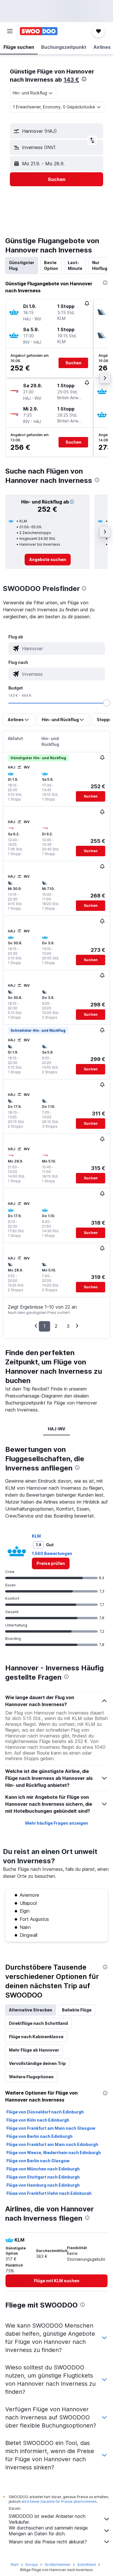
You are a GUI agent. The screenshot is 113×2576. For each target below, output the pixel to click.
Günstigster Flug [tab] (22, 265)
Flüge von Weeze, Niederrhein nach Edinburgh (54, 2153)
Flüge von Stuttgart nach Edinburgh (43, 2177)
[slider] (107, 703)
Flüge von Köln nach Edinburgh (38, 2120)
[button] (10, 31)
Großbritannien (58, 2565)
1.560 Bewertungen (52, 1553)
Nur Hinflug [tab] (100, 265)
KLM (36, 1536)
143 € (71, 80)
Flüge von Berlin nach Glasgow (38, 2161)
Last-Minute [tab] (75, 265)
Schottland (86, 2565)
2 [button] (56, 1326)
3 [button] (68, 1326)
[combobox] (62, 649)
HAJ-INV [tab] (57, 1429)
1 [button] (44, 1326)
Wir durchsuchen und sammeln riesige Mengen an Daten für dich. (48, 2531)
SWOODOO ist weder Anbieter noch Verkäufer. (47, 2519)
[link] (48, 560)
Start (14, 2565)
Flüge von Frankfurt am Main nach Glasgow (51, 2128)
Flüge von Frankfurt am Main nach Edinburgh (52, 2144)
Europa (32, 2565)
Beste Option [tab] (51, 265)
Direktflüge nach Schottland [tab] (38, 2023)
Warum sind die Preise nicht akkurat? (48, 2542)
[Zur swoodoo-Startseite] (39, 31)
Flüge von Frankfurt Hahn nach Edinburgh (49, 2193)
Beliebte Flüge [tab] (77, 2010)
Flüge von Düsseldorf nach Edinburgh (45, 2112)
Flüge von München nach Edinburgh (43, 2169)
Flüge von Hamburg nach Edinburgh (43, 2185)
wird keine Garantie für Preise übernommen (59, 2501)
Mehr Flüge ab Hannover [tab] (34, 2050)
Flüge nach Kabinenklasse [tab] (36, 2037)
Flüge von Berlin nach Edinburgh (39, 2136)
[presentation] (84, 79)
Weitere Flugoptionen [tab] (31, 2077)
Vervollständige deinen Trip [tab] (37, 2063)
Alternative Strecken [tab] (31, 2010)
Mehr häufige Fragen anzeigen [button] (57, 1823)
